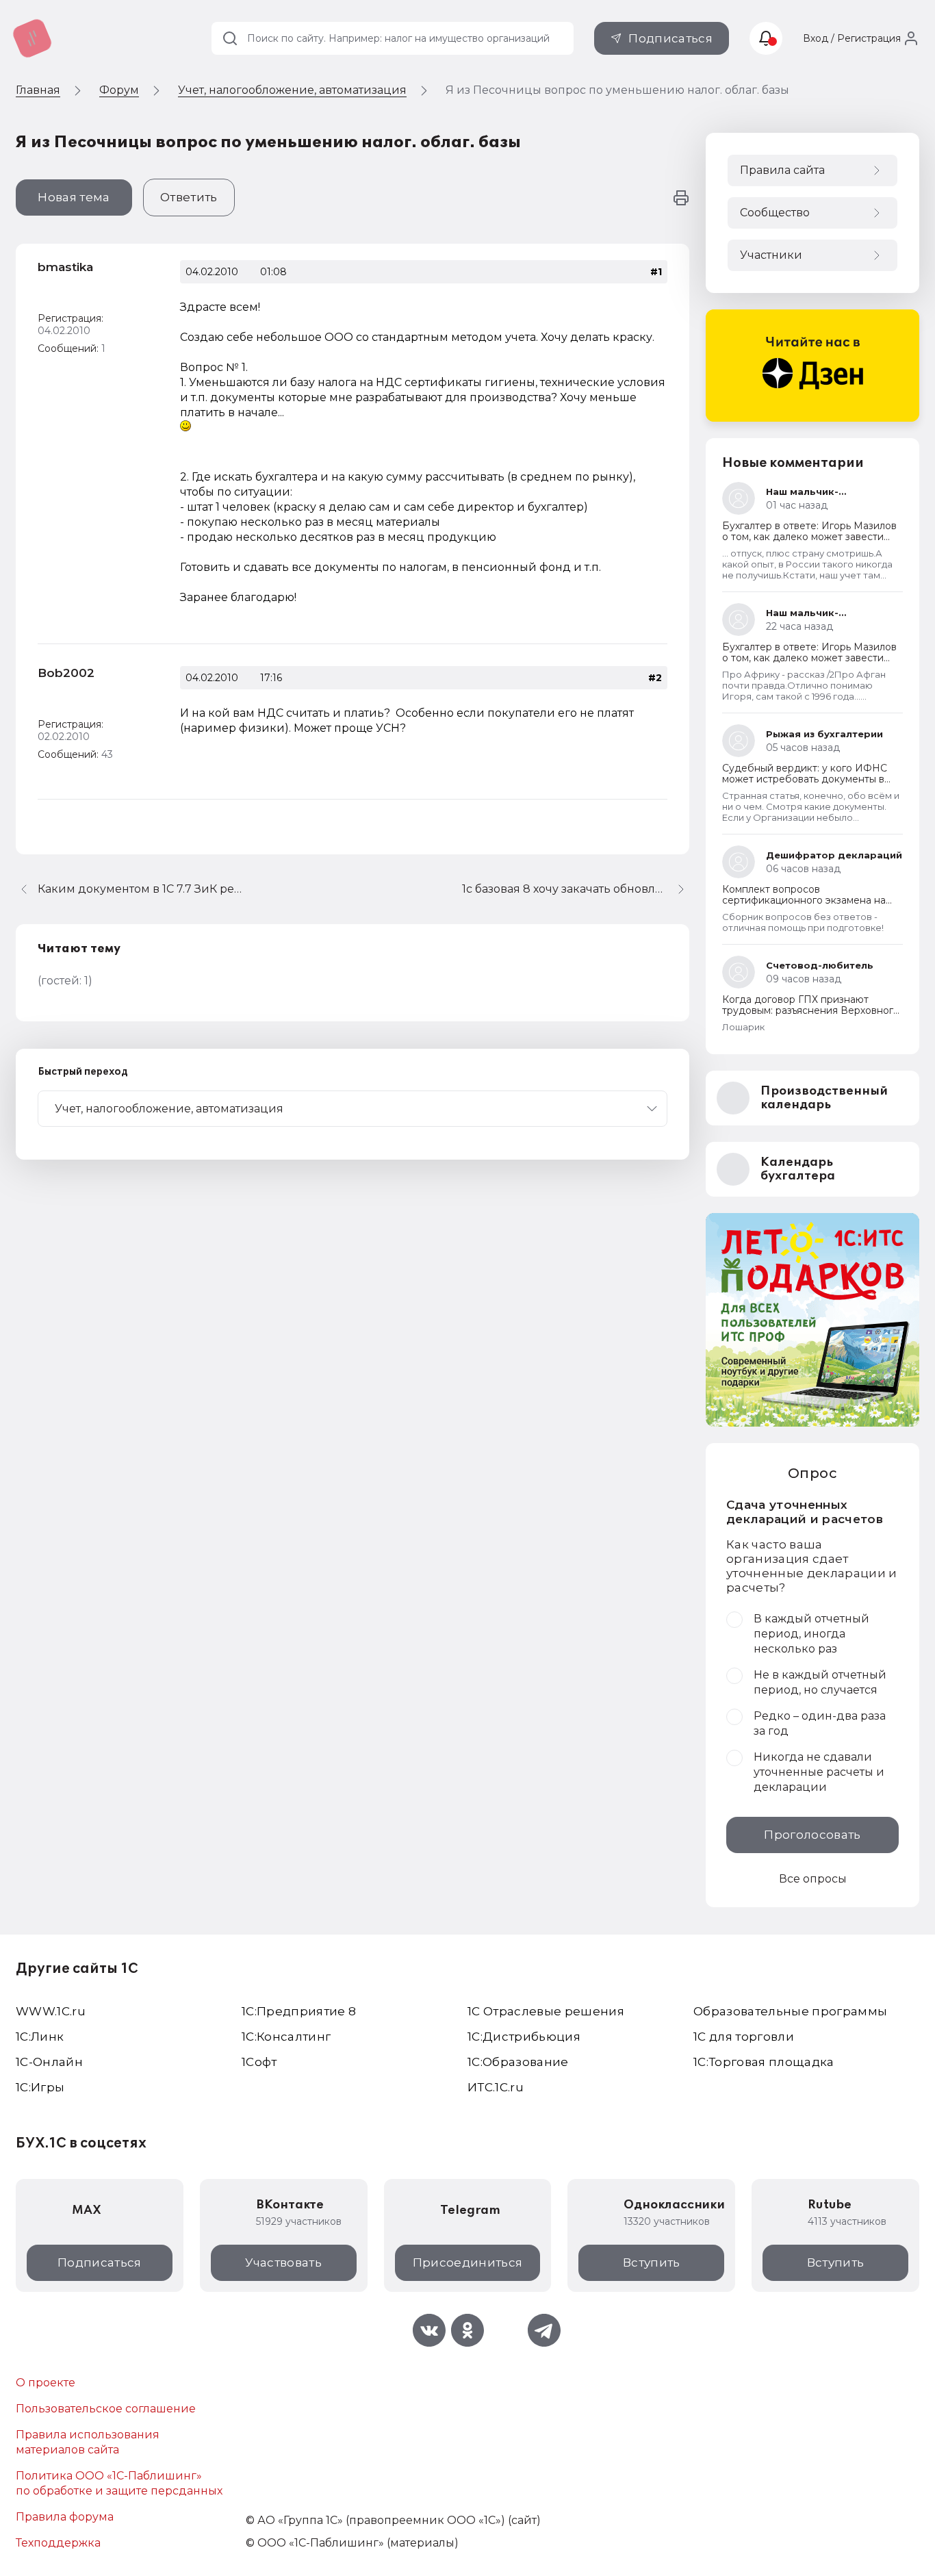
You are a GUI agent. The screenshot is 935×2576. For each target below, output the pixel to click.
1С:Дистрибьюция (524, 2037)
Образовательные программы (791, 2011)
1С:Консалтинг (286, 2037)
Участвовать (283, 2262)
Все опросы (813, 1879)
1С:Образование (518, 2062)
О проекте (46, 2383)
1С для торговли (744, 2037)
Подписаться (670, 38)
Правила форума (65, 2517)
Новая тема (74, 197)
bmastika (65, 267)
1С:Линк (40, 2037)
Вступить (652, 2262)
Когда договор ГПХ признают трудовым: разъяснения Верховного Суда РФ (811, 1010)
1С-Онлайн (49, 2062)
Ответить (189, 197)
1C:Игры (40, 2087)
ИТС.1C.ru (496, 2087)
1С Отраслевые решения (546, 2011)
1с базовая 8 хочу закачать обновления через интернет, (576, 889)
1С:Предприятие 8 (299, 2011)
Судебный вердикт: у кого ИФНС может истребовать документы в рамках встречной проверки (805, 779)
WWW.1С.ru (51, 2011)
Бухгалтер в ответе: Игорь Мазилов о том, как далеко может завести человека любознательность (809, 537)
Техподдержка (58, 2543)
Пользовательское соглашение (106, 2409)
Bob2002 (66, 673)
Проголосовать (812, 1835)
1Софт (259, 2062)
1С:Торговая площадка (764, 2062)
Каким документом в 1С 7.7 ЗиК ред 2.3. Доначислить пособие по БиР (140, 889)
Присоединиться (468, 2262)
